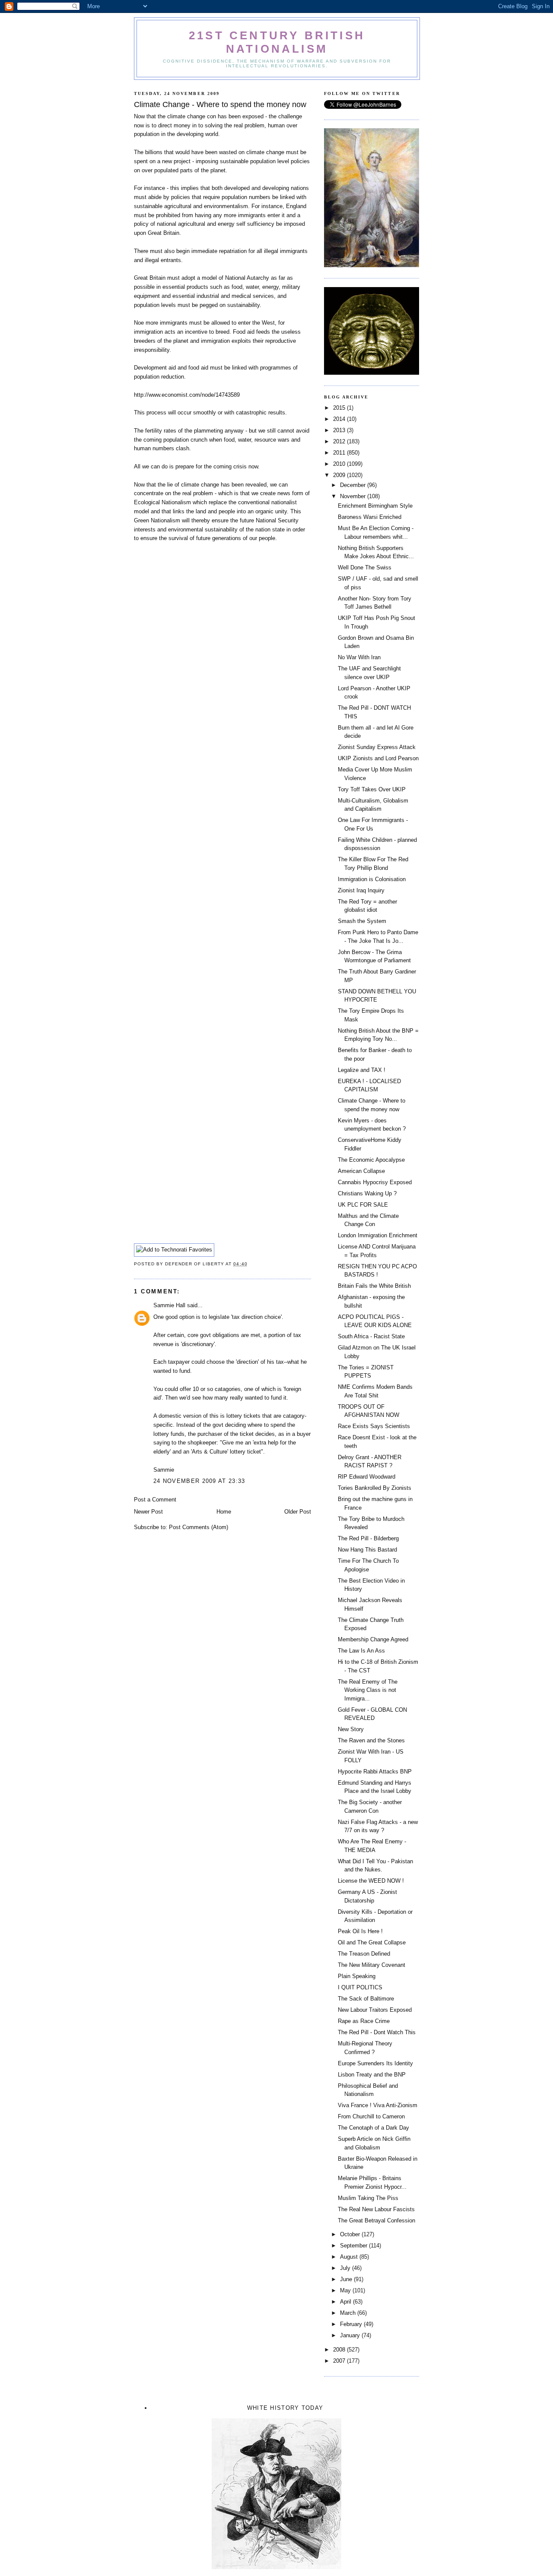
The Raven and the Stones (371, 1740)
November (354, 496)
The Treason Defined (364, 1954)
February (352, 2324)
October (351, 2234)
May (346, 2290)
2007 (340, 2361)
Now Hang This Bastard (367, 1550)
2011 (340, 453)
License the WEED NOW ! (371, 1881)
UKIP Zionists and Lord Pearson (378, 758)
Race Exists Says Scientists (374, 1426)
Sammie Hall (169, 1305)
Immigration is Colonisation (372, 879)
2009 (340, 475)
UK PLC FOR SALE (363, 1205)
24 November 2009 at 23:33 (199, 1481)
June (347, 2279)
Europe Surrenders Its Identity (375, 2063)
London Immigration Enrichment (378, 1235)
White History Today (285, 2408)
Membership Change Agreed (373, 1639)
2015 (340, 408)
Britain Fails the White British (374, 1286)
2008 (340, 2350)
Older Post (298, 1512)
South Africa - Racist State (371, 1336)
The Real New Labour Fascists (376, 2209)
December (354, 485)
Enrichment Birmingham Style (375, 506)
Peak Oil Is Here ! (360, 1931)
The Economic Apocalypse (371, 1160)
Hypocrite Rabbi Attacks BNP (375, 1772)
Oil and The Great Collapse (372, 1942)
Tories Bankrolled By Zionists (375, 1488)
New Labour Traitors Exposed (375, 2010)
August (350, 2257)
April (346, 2302)
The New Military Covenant (372, 1965)
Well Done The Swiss (365, 567)
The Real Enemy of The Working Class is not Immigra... (368, 1690)
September (354, 2246)
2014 (340, 419)
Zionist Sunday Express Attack (377, 747)
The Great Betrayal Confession (377, 2220)
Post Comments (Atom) (199, 1527)
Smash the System (362, 921)
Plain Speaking (357, 1976)
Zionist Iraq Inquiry (361, 890)
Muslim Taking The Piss (368, 2198)
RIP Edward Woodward (367, 1477)
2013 (340, 430)
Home (224, 1512)
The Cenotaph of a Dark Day (373, 2128)
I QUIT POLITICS (360, 1987)
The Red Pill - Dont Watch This (377, 2032)
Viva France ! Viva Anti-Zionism (378, 2105)
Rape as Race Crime (364, 2021)
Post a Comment (155, 1500)
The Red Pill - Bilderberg (368, 1538)
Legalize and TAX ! (362, 1070)
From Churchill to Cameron (371, 2116)
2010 (340, 464)
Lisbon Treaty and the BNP (372, 2075)
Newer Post (148, 1512)
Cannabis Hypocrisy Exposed (375, 1182)
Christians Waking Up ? (367, 1193)
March (349, 2313)
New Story (351, 1729)
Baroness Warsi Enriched (370, 517)
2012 (340, 441)
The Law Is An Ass (361, 1651)
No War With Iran (359, 657)
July (346, 2268)
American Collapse (361, 1171)
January (351, 2335)
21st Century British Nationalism (277, 42)
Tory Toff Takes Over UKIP (372, 789)
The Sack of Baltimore (366, 1999)
